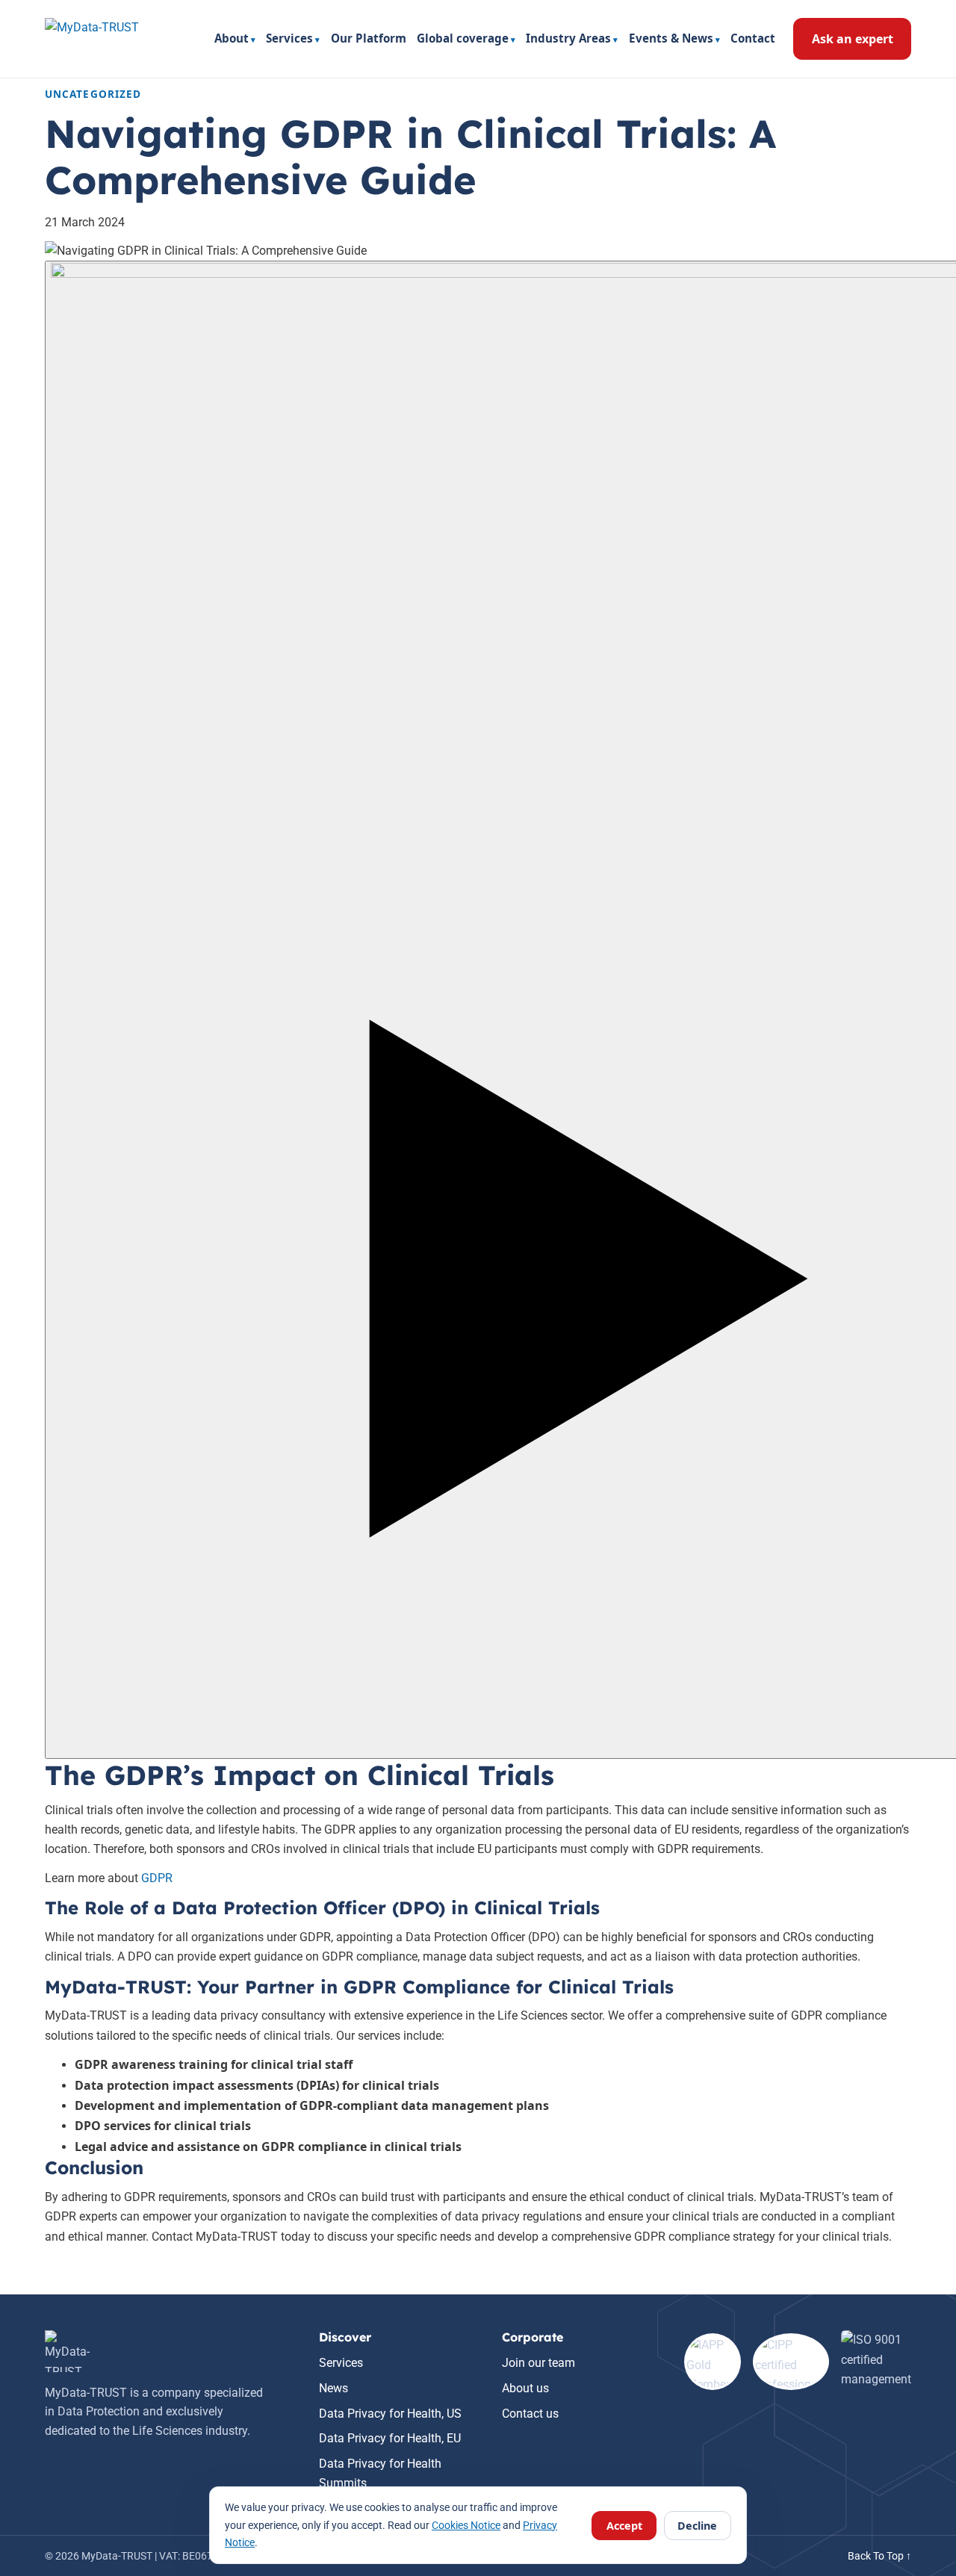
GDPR (157, 1878)
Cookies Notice (466, 2525)
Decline (697, 2526)
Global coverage (463, 38)
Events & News (671, 38)
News (333, 2388)
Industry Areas (568, 38)
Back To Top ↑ (879, 2556)
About (232, 38)
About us (525, 2388)
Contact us (530, 2414)
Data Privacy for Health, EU (390, 2438)
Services (289, 38)
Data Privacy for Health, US (390, 2414)
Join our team (538, 2363)
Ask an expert (853, 39)
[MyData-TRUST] (112, 39)
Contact (753, 38)
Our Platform (369, 38)
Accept (624, 2526)
